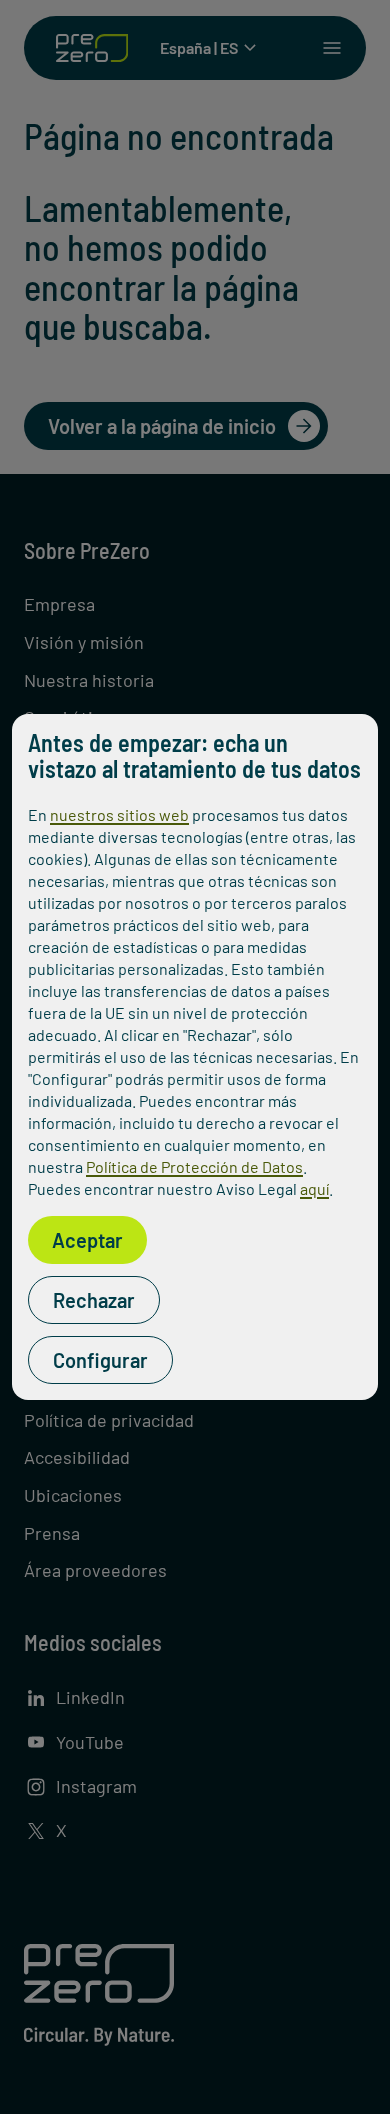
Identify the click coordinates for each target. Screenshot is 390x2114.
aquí (314, 1188)
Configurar (100, 1360)
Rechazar (94, 1300)
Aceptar (87, 1240)
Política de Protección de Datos (194, 1166)
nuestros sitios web (119, 814)
